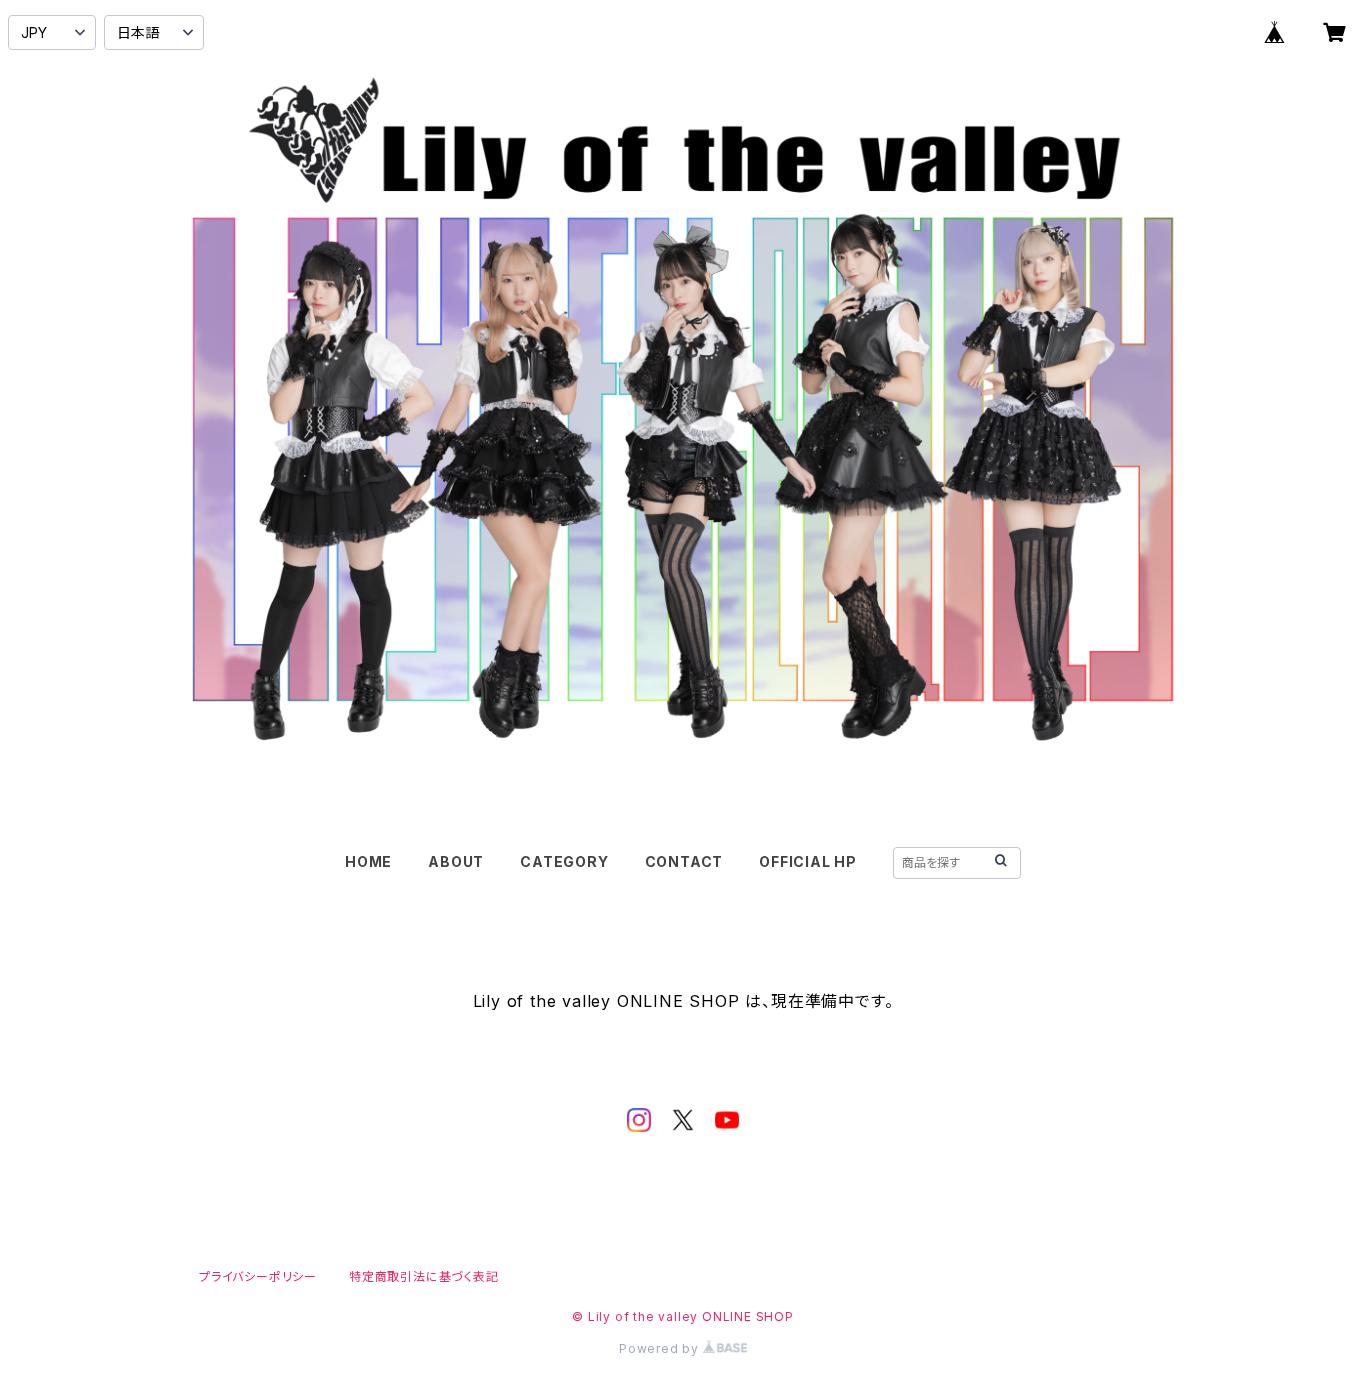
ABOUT (456, 861)
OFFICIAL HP (808, 861)
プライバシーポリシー (258, 1276)
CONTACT (684, 861)
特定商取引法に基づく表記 (424, 1276)
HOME (368, 861)
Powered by (661, 1348)
